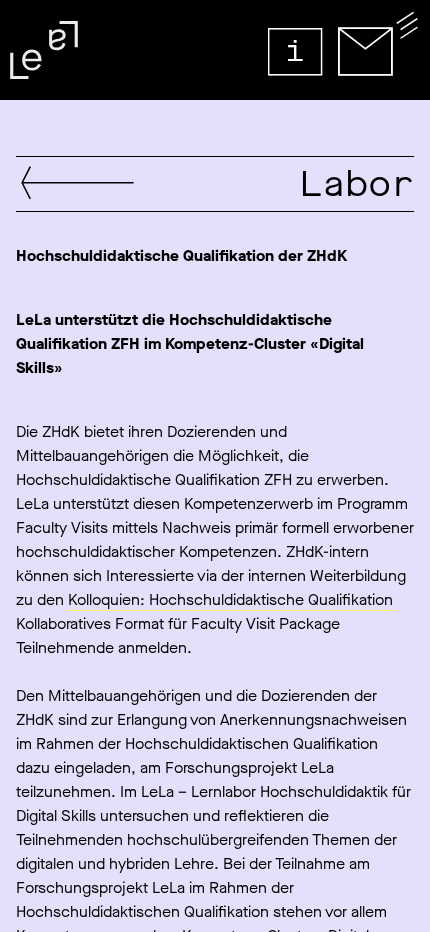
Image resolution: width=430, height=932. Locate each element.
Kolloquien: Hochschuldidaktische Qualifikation (230, 599)
